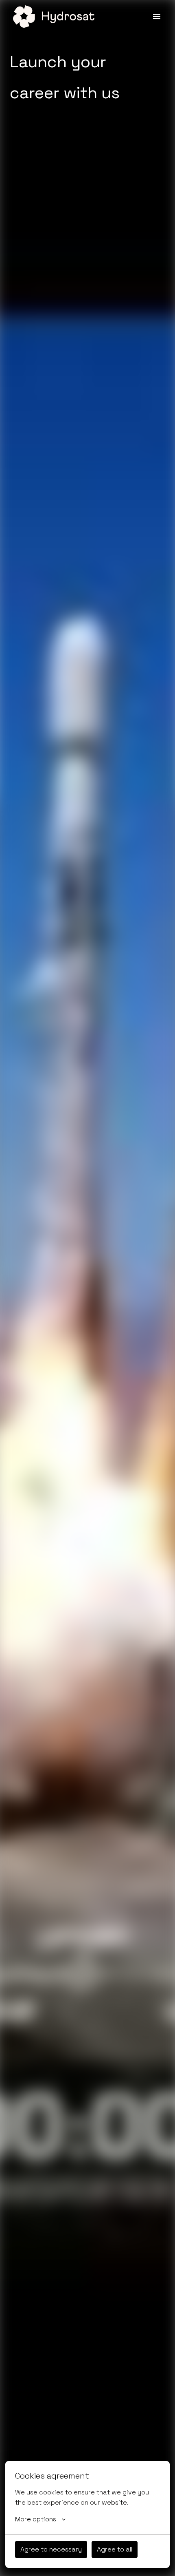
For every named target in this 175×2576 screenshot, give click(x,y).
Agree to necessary (51, 2549)
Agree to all (115, 2549)
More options (36, 2519)
